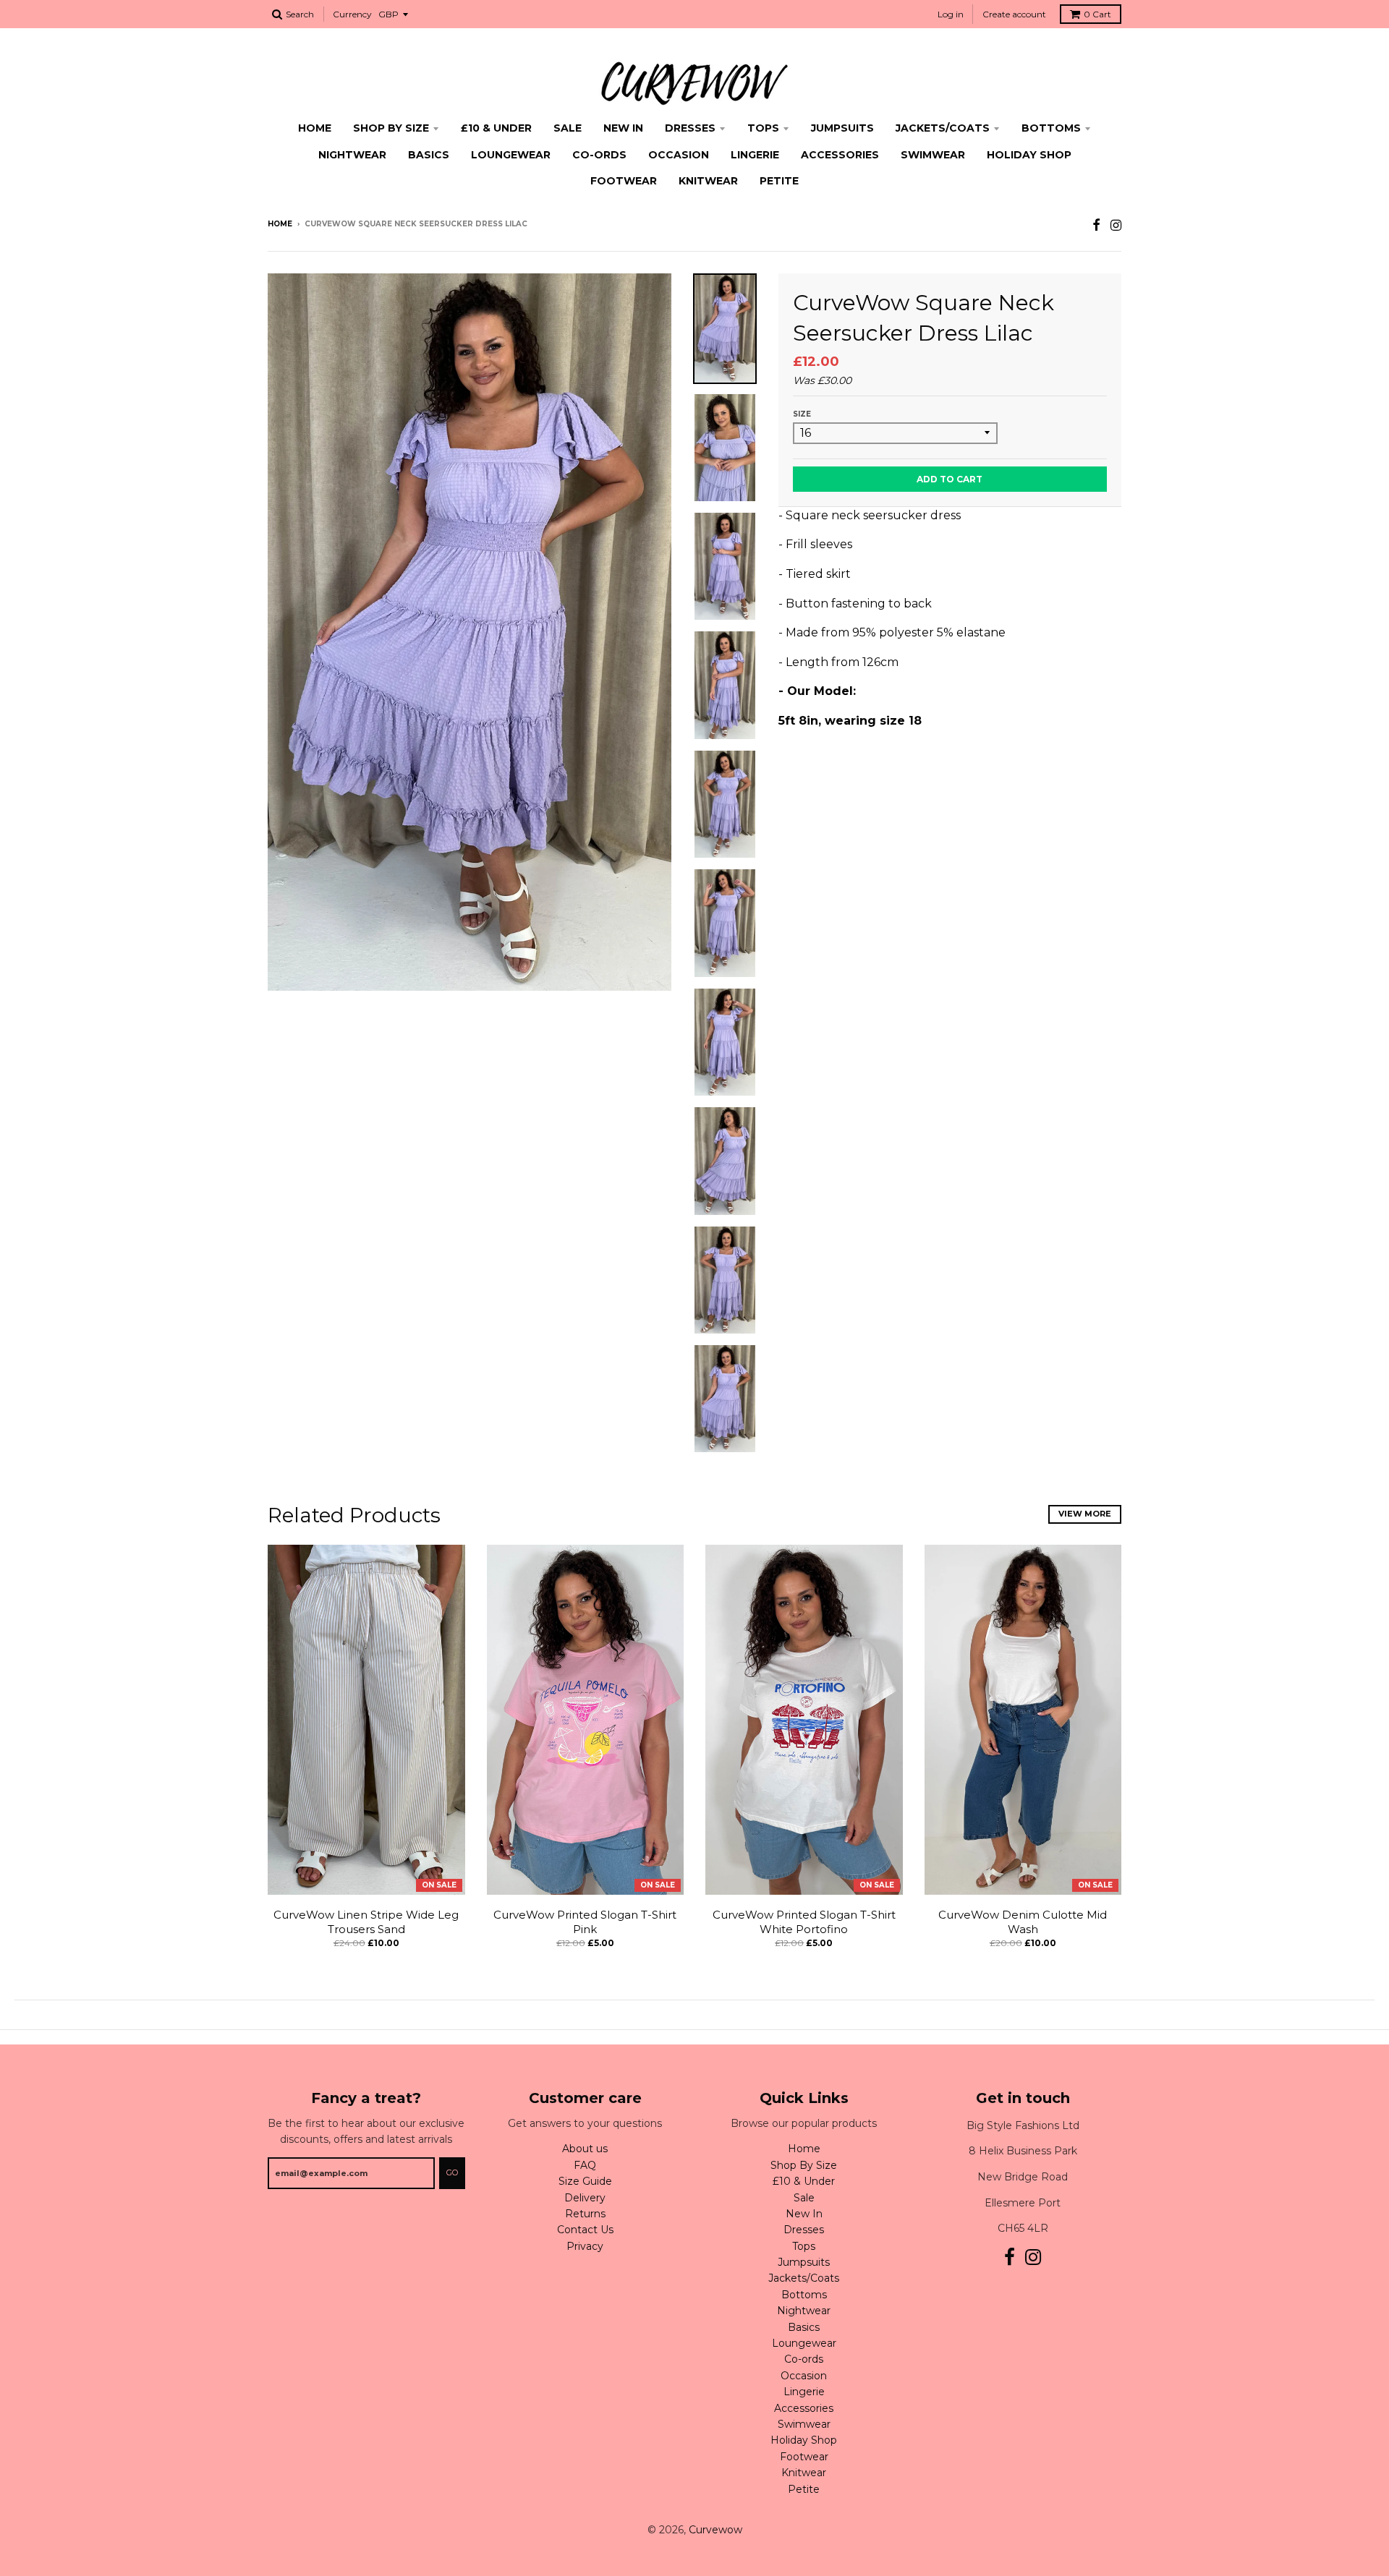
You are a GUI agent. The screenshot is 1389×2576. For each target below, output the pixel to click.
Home (315, 128)
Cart (1097, 14)
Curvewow (715, 2530)
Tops (763, 128)
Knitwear (708, 181)
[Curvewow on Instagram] (1116, 225)
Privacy (585, 2246)
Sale (568, 128)
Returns (585, 2214)
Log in (951, 14)
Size (802, 414)
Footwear (624, 181)
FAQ (585, 2165)
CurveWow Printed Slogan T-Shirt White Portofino (804, 1922)
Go (452, 2172)
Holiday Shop (1029, 155)
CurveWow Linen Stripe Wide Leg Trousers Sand (366, 1922)
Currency (352, 14)
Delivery (585, 2198)
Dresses (690, 128)
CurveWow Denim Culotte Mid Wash (1023, 1922)
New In (623, 128)
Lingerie (755, 155)
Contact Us (585, 2230)
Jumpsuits (842, 128)
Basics (429, 155)
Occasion (679, 155)
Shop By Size (391, 128)
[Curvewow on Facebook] (1096, 225)
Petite (779, 181)
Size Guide (585, 2181)
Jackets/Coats (943, 128)
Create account (1014, 14)
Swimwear (933, 155)
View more (1085, 1514)
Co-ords (599, 155)
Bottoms (1051, 128)
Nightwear (352, 155)
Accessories (840, 155)
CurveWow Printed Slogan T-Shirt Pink (585, 1922)
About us (585, 2149)
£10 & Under (496, 128)
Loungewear (511, 155)
